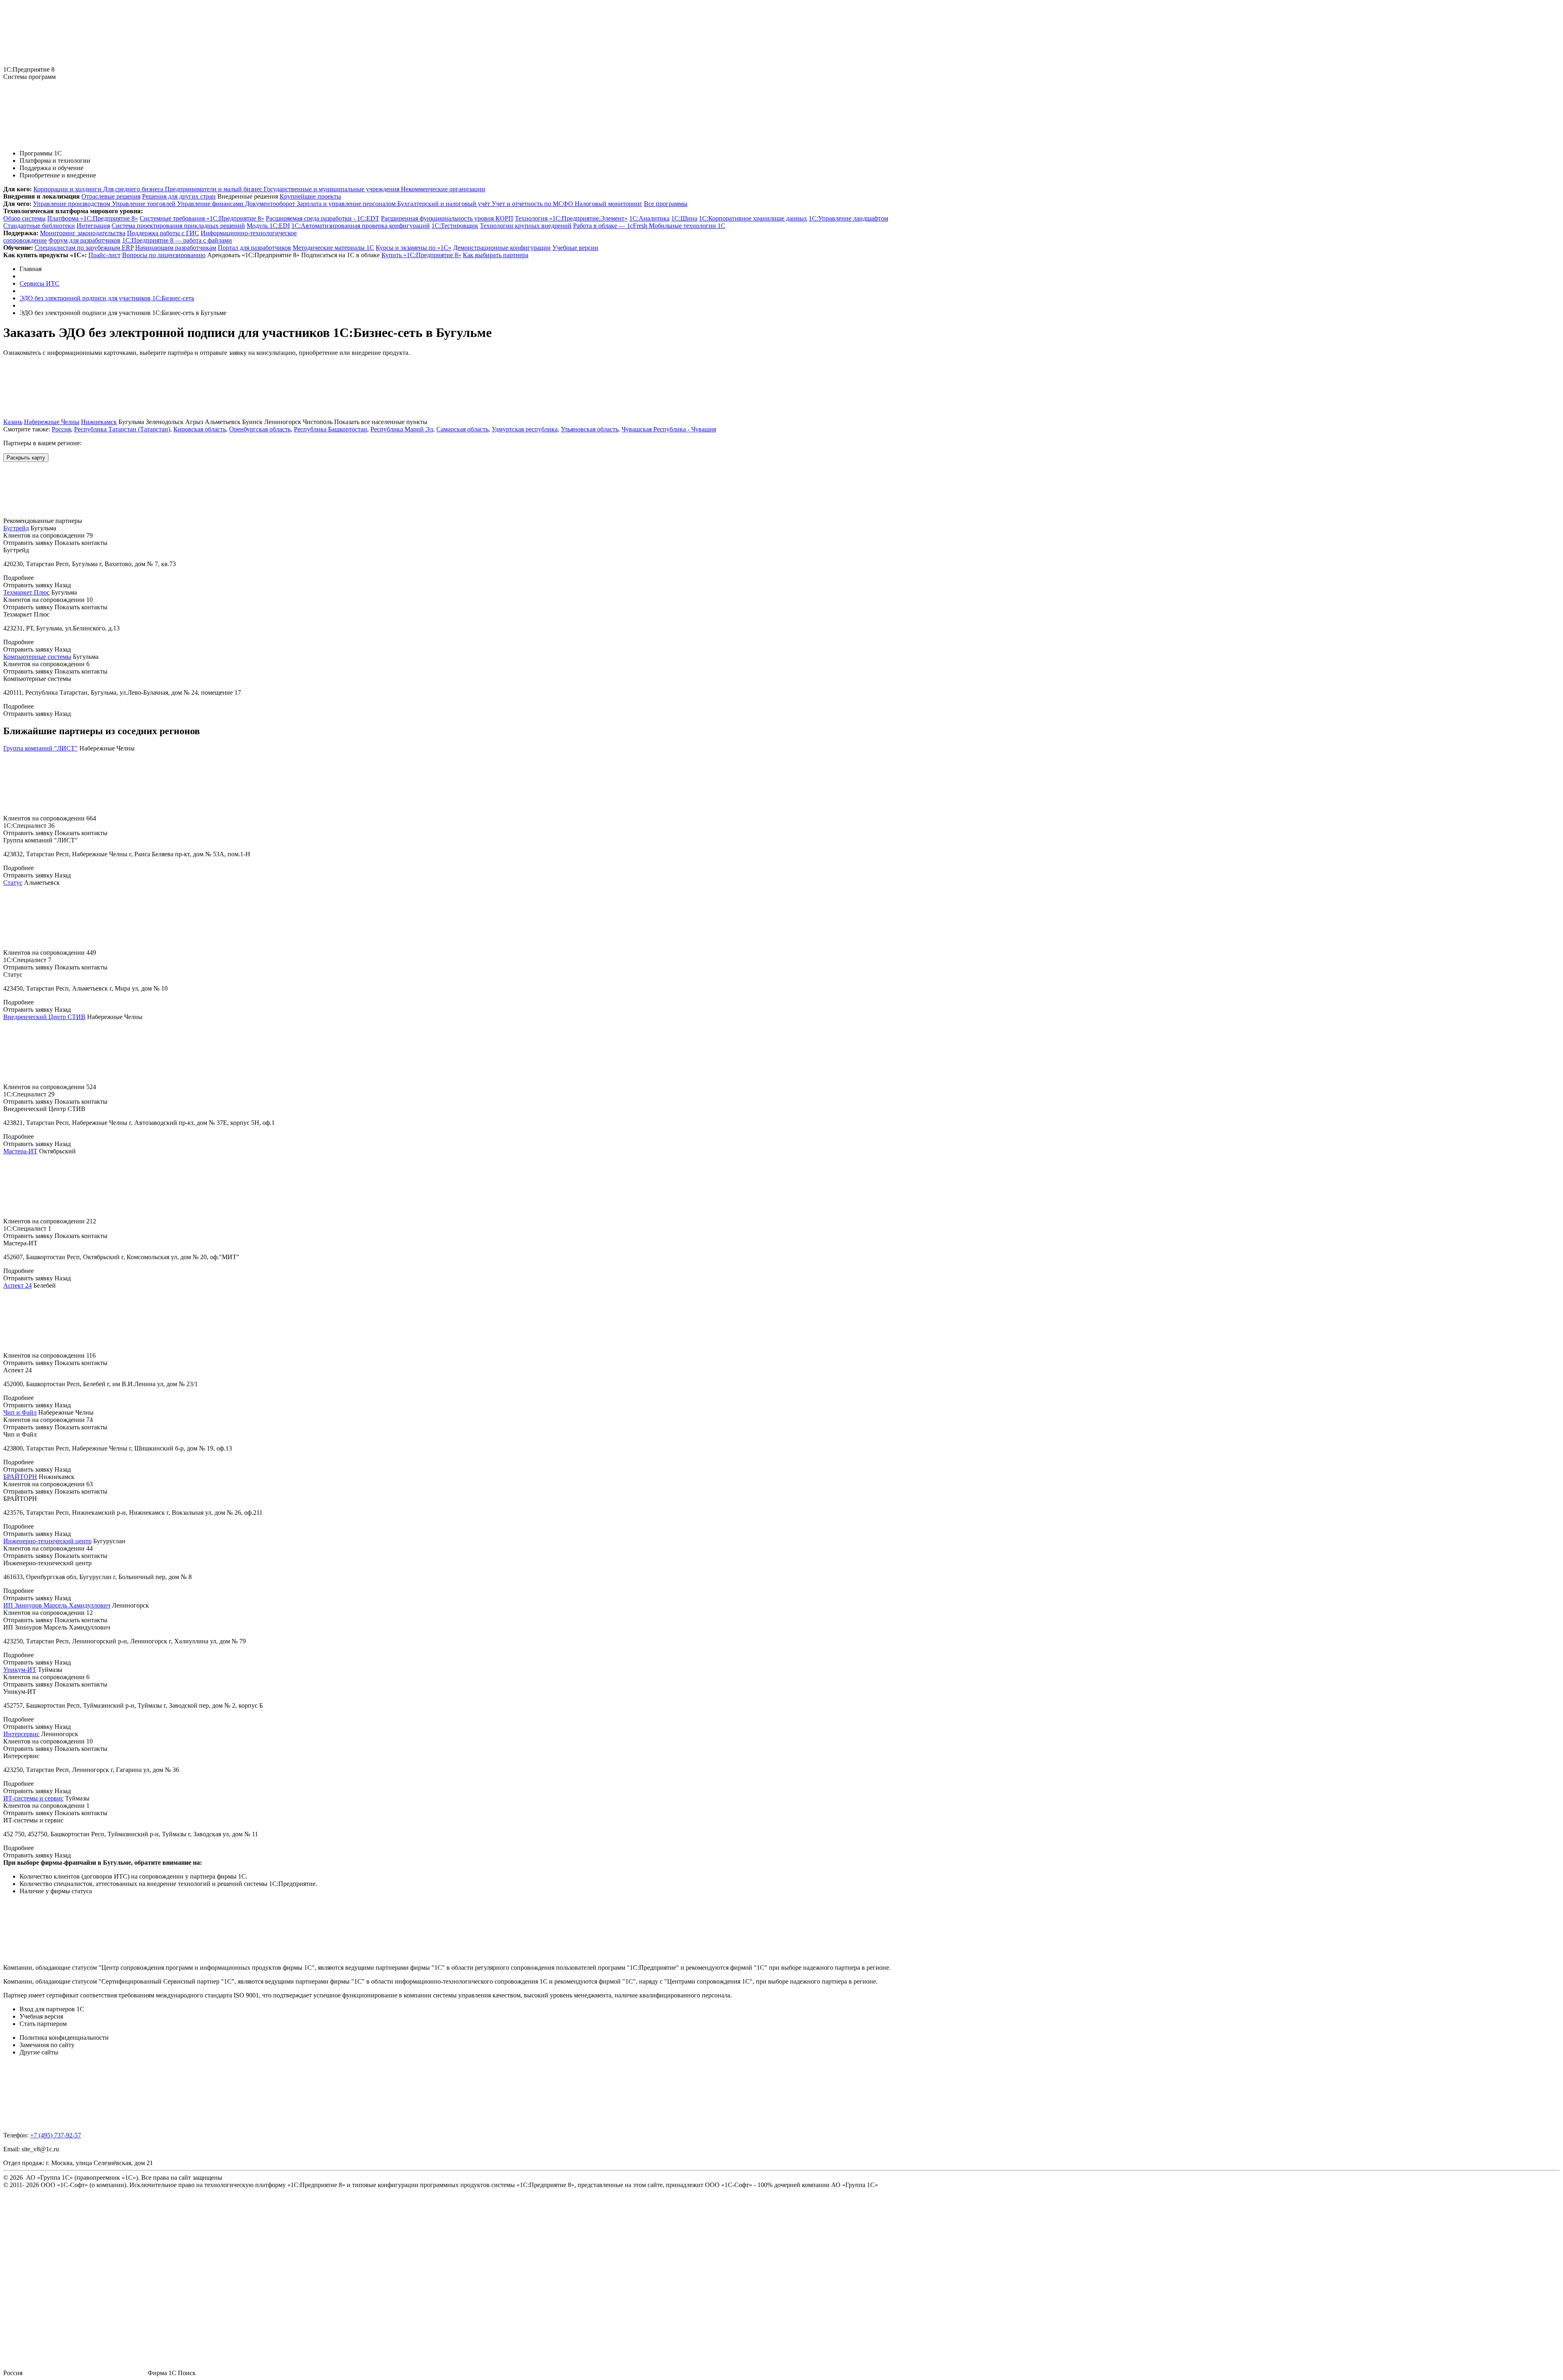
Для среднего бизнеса (134, 189)
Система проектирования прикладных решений (178, 226)
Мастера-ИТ (20, 1151)
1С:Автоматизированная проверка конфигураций (361, 226)
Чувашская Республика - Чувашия (669, 429)
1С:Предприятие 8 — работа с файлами (177, 240)
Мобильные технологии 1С (687, 226)
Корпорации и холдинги (68, 189)
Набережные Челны (52, 422)
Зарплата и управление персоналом (347, 204)
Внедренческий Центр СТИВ (44, 1017)
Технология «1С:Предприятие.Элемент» (571, 218)
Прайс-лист (104, 255)
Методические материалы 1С (333, 248)
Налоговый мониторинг (609, 204)
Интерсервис (21, 1734)
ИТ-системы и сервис (33, 1798)
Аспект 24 (18, 1285)
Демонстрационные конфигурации (502, 248)
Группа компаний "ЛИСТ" (40, 748)
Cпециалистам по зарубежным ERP (84, 248)
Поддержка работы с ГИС (163, 233)
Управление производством (72, 204)
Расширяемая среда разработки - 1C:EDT (323, 218)
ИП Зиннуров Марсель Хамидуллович (57, 1605)
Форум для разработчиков (84, 240)
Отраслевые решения (111, 196)
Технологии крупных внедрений (526, 226)
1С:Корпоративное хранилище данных (753, 218)
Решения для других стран (179, 196)
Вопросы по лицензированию (164, 255)
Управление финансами (211, 204)
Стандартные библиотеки (39, 226)
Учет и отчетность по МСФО (533, 204)
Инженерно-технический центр (47, 1541)
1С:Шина (684, 218)
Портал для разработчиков (254, 248)
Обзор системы (24, 218)
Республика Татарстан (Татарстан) (122, 429)
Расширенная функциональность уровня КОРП (447, 218)
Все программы (666, 204)
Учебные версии (575, 248)
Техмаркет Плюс (26, 592)
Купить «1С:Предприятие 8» (421, 255)
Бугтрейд (16, 528)
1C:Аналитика (649, 218)
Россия (61, 429)
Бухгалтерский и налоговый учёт (444, 204)
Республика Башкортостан (331, 429)
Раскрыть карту (26, 458)
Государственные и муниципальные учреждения (332, 189)
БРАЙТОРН (20, 1477)
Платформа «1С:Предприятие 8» (93, 218)
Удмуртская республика (525, 429)
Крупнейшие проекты (310, 196)
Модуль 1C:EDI (268, 226)
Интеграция (93, 226)
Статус (13, 883)
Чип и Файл (20, 1412)
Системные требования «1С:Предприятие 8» (202, 218)
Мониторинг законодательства (83, 233)
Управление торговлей (144, 204)
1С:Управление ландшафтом (848, 218)
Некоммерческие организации (443, 189)
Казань (13, 422)
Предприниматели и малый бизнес (214, 189)
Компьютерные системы (37, 657)
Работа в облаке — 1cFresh (611, 226)
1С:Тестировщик (455, 226)
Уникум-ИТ (20, 1670)
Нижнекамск (99, 422)
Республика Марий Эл (402, 429)
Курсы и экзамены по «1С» (414, 248)
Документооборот (271, 204)
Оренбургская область (260, 429)
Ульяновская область (590, 429)
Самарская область (462, 429)
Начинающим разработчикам (176, 248)
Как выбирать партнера (496, 255)
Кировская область (200, 429)
